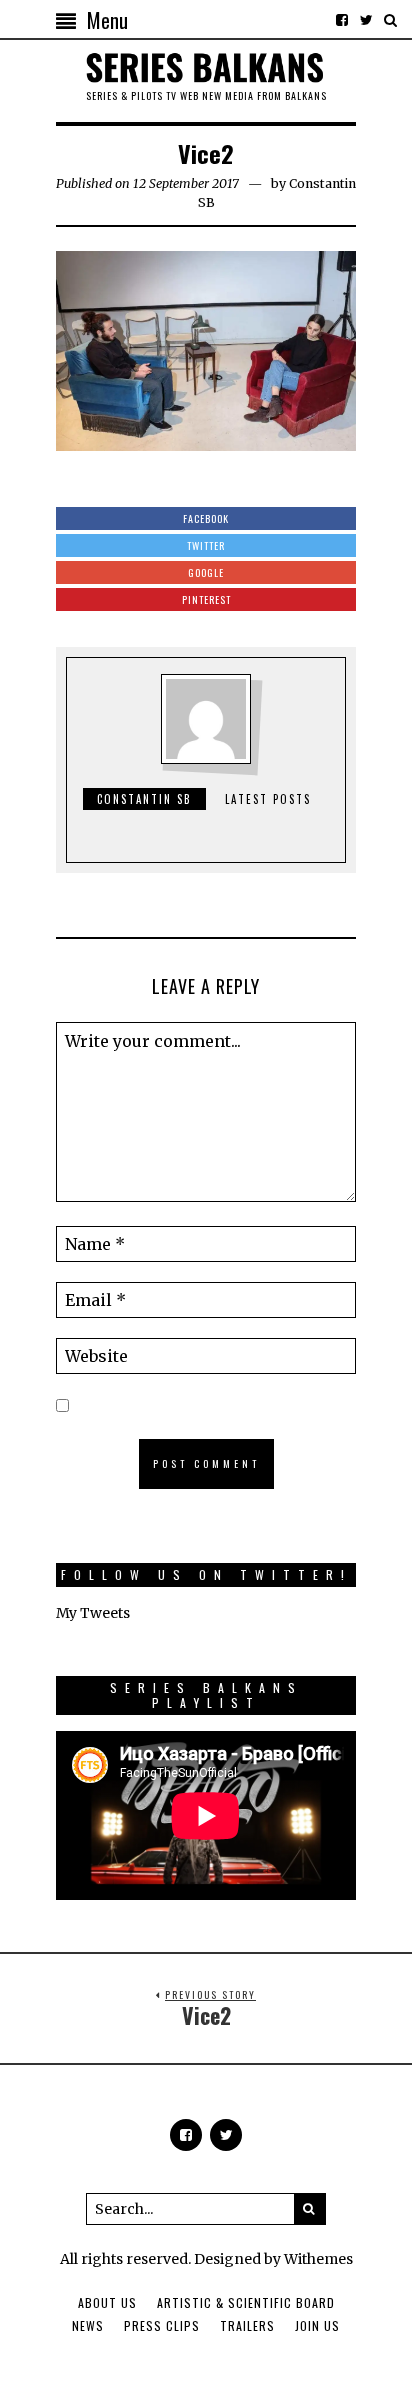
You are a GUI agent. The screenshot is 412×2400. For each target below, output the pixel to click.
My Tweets (93, 1613)
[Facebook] (342, 20)
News (88, 2325)
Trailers (247, 2325)
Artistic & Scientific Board (246, 2302)
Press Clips (162, 2325)
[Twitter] (366, 20)
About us (107, 2302)
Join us (317, 2325)
